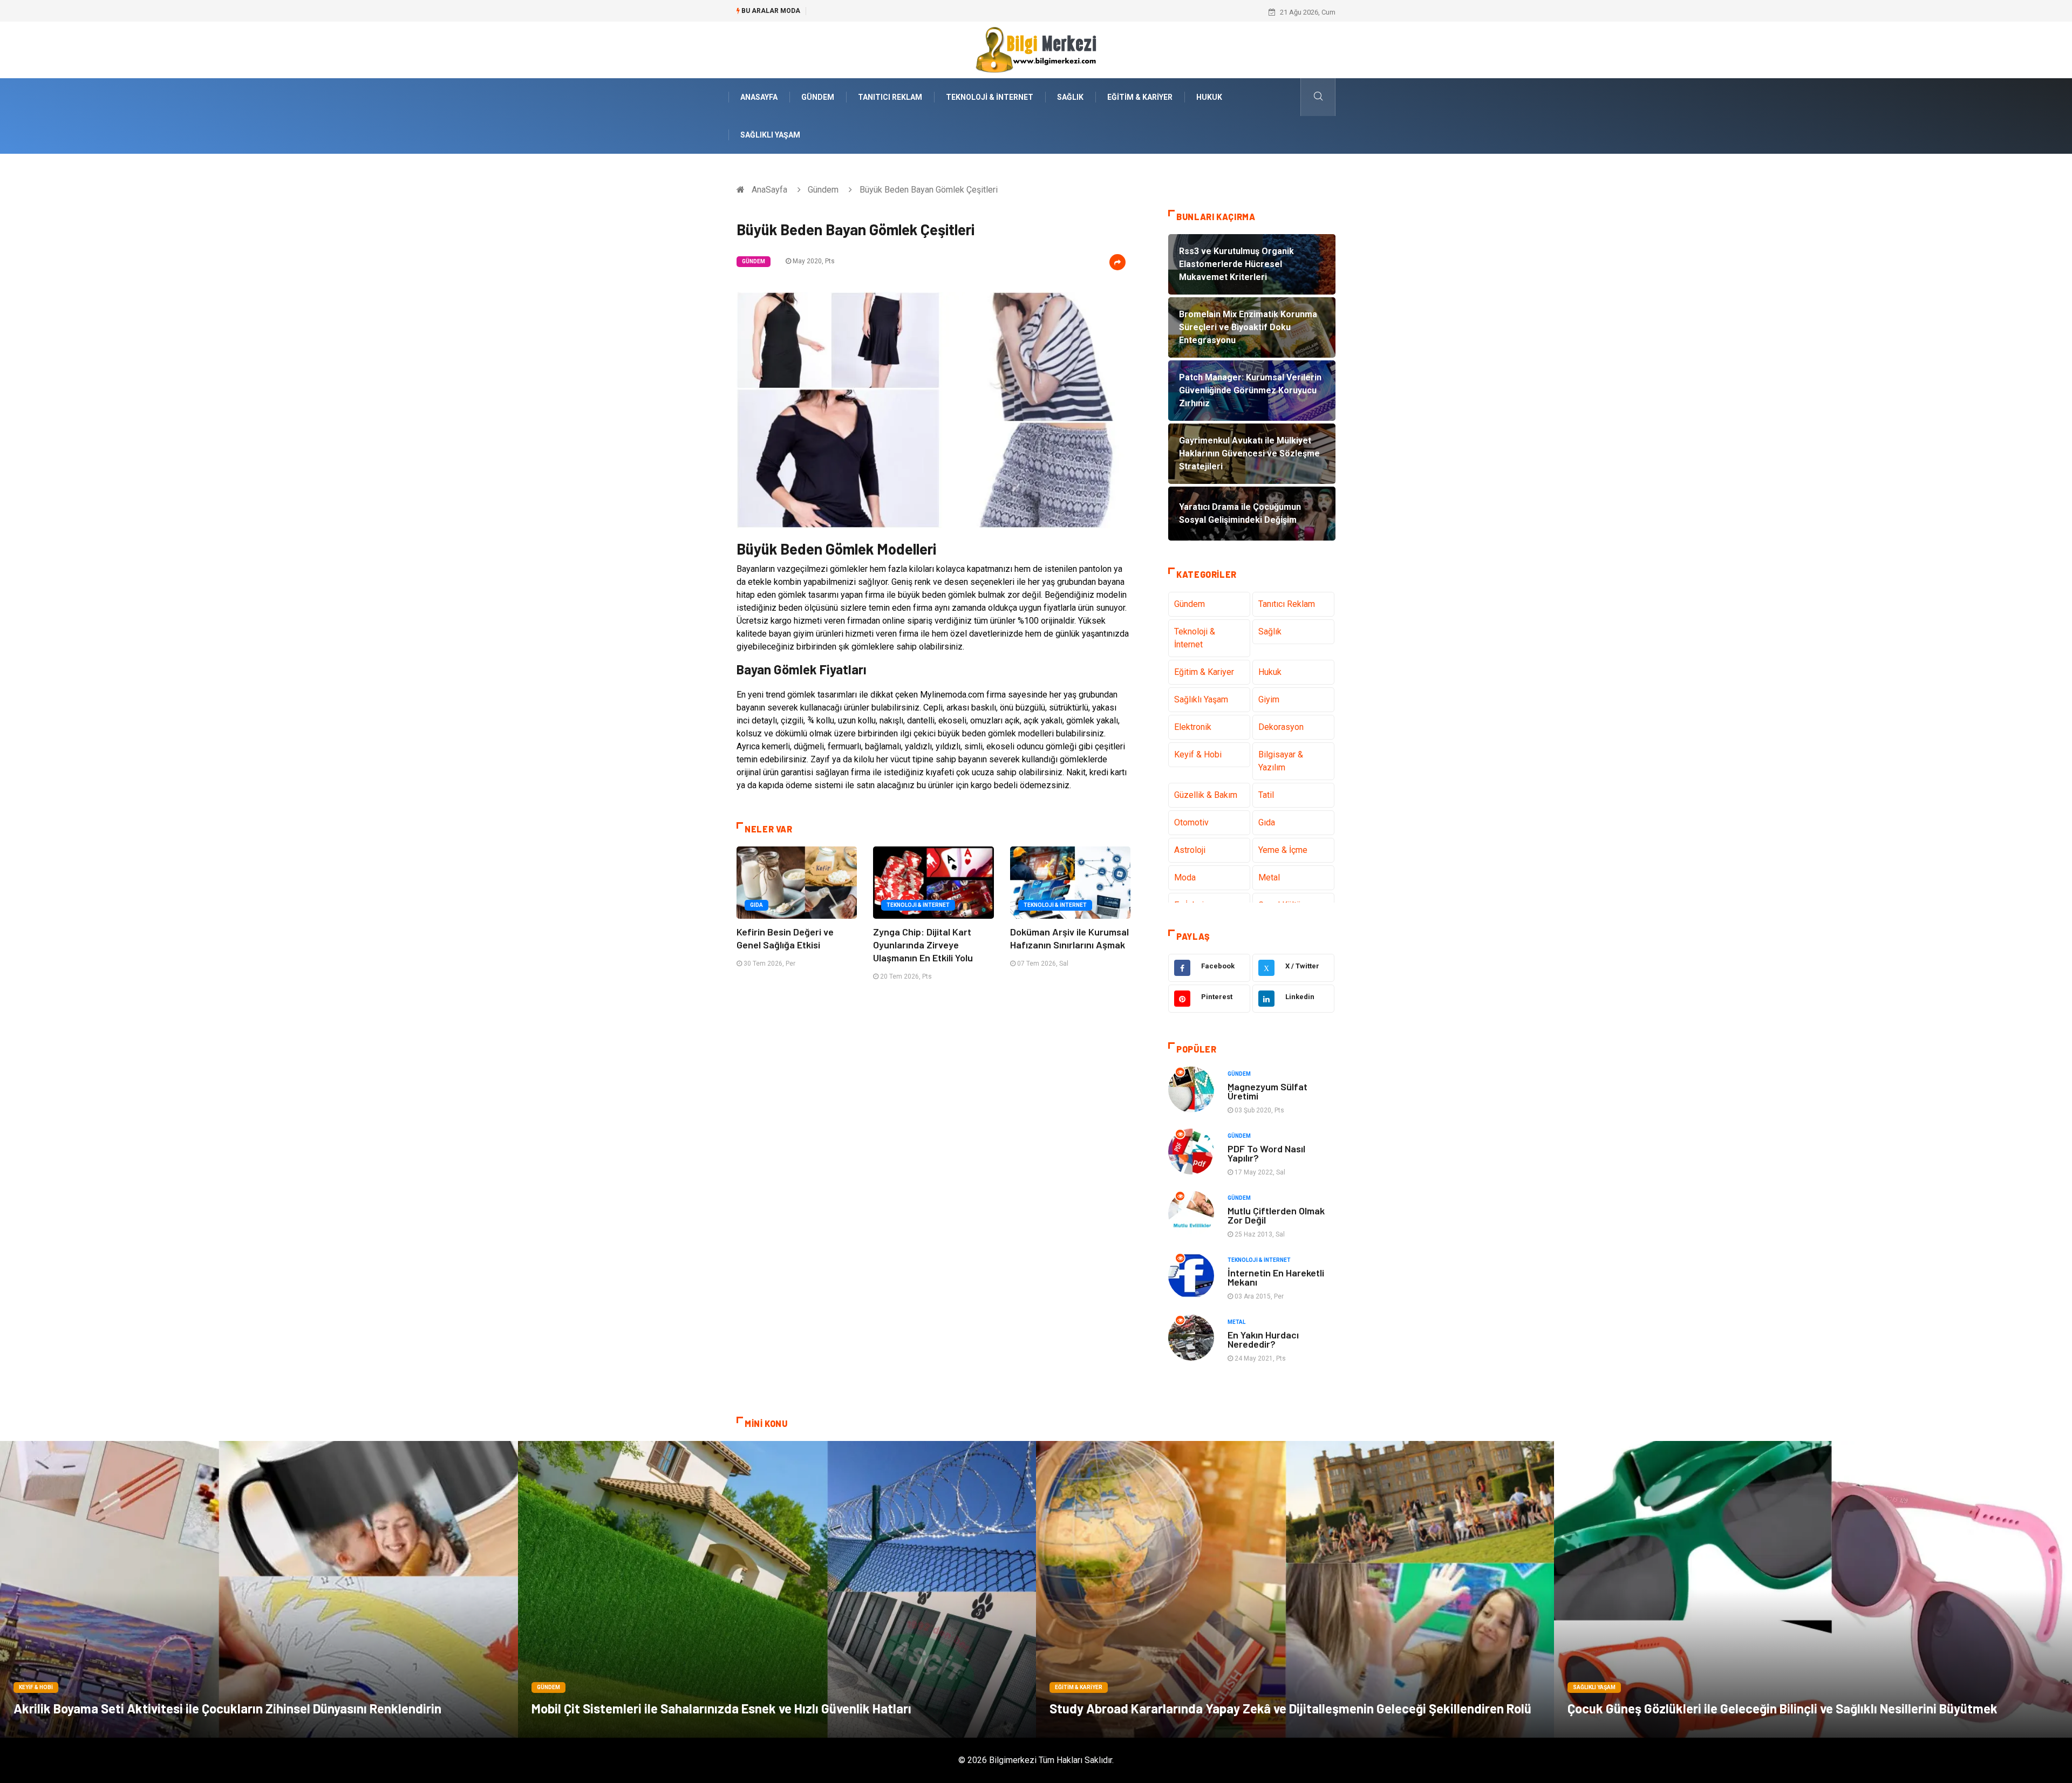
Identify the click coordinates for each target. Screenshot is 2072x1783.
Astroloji (1190, 850)
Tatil (1266, 795)
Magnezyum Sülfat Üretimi (1267, 1091)
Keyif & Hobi (1198, 754)
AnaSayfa (759, 97)
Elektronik (1193, 727)
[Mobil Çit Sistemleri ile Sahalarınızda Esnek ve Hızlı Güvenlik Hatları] (777, 1589)
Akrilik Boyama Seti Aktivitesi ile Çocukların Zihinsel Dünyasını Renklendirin (227, 1708)
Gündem (818, 97)
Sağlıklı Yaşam (770, 135)
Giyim (1269, 699)
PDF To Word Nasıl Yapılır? (1266, 1153)
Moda (1185, 877)
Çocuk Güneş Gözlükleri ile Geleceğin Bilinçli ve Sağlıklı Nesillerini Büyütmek (1783, 1708)
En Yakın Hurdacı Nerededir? (1263, 1339)
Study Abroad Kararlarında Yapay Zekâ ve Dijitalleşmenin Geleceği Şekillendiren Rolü (1290, 1708)
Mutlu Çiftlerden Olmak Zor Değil (1276, 1215)
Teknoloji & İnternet (990, 97)
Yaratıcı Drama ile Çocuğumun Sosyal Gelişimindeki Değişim (907, 12)
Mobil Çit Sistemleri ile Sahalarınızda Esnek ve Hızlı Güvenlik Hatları (721, 1708)
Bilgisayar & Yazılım (1281, 761)
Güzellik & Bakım (1206, 795)
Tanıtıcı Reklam (890, 97)
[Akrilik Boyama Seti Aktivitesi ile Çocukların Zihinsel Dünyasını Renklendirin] (259, 1589)
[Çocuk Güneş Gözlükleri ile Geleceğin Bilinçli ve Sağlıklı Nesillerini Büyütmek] (1813, 1589)
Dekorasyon (1281, 727)
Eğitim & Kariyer (1140, 97)
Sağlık (1070, 97)
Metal (1269, 877)
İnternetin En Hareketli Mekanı (1276, 1277)
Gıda (756, 905)
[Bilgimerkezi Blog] (1036, 49)
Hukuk (1209, 97)
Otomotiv (1191, 822)
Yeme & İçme (1283, 850)
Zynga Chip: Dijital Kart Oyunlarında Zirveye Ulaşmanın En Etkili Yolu (923, 945)
